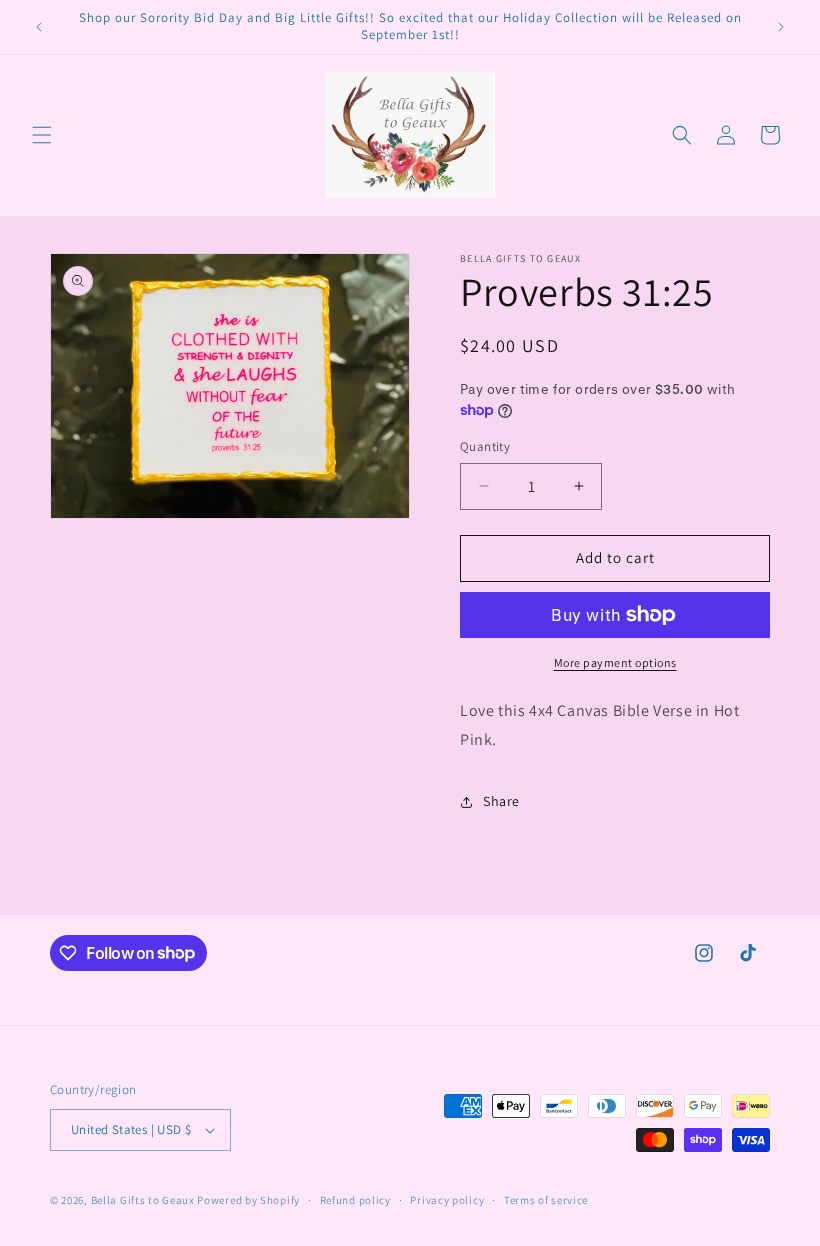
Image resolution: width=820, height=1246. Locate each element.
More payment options (615, 662)
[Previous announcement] (39, 27)
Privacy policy (447, 1200)
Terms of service (546, 1200)
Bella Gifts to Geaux (144, 1200)
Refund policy (355, 1200)
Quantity (485, 446)
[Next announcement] (781, 27)
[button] (42, 135)
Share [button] (501, 801)
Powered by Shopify (248, 1200)
